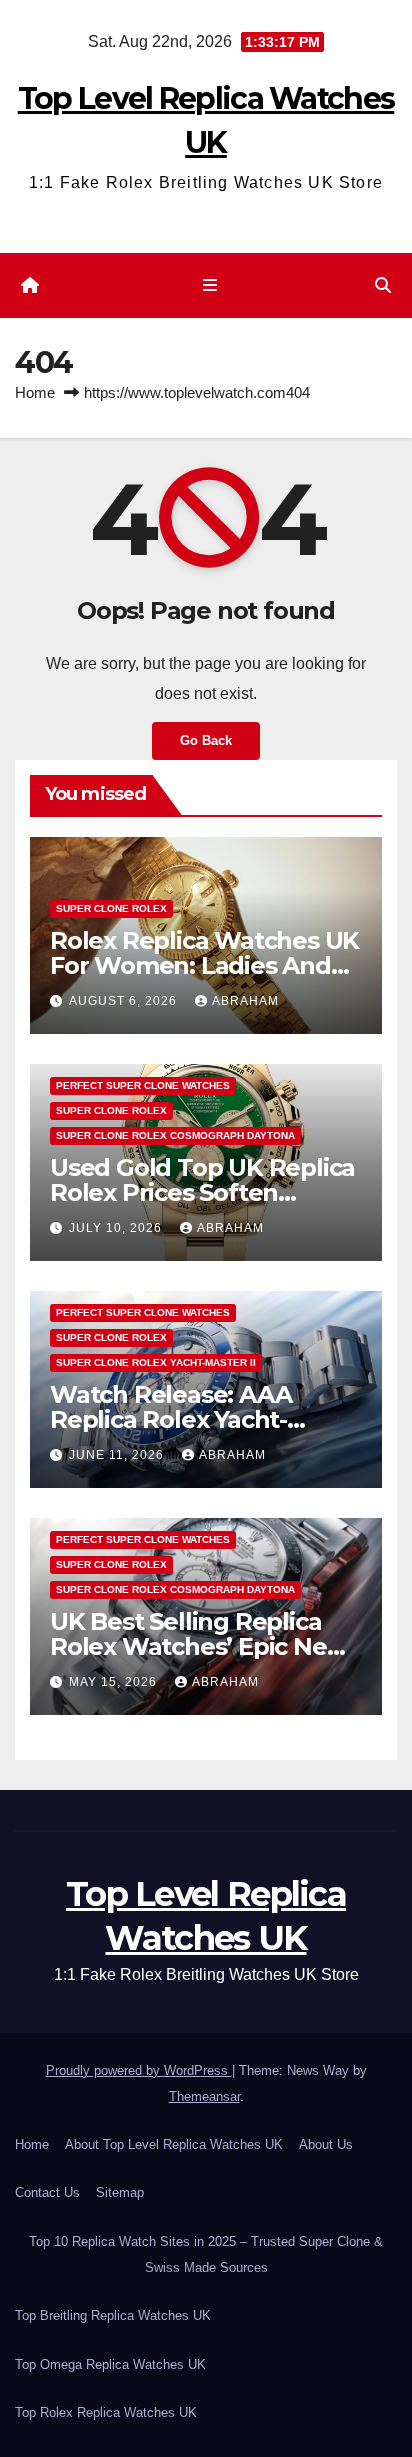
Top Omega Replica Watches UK (110, 2364)
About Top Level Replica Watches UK (174, 2144)
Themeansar (204, 2096)
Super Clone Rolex (111, 908)
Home (35, 392)
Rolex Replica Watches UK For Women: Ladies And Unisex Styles (204, 965)
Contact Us (47, 2192)
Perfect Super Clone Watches (143, 1085)
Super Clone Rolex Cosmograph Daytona (175, 1135)
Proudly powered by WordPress (139, 2070)
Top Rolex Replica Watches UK (106, 2412)
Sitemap (120, 2192)
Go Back (206, 740)
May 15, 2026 (115, 1682)
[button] (383, 285)
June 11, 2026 (118, 1455)
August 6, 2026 (125, 1001)
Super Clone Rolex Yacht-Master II (156, 1362)
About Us (326, 2144)
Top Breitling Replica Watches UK (113, 2315)
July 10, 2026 (117, 1228)
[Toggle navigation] (209, 286)
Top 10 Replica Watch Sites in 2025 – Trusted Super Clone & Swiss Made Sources (206, 2254)
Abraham (245, 1001)
